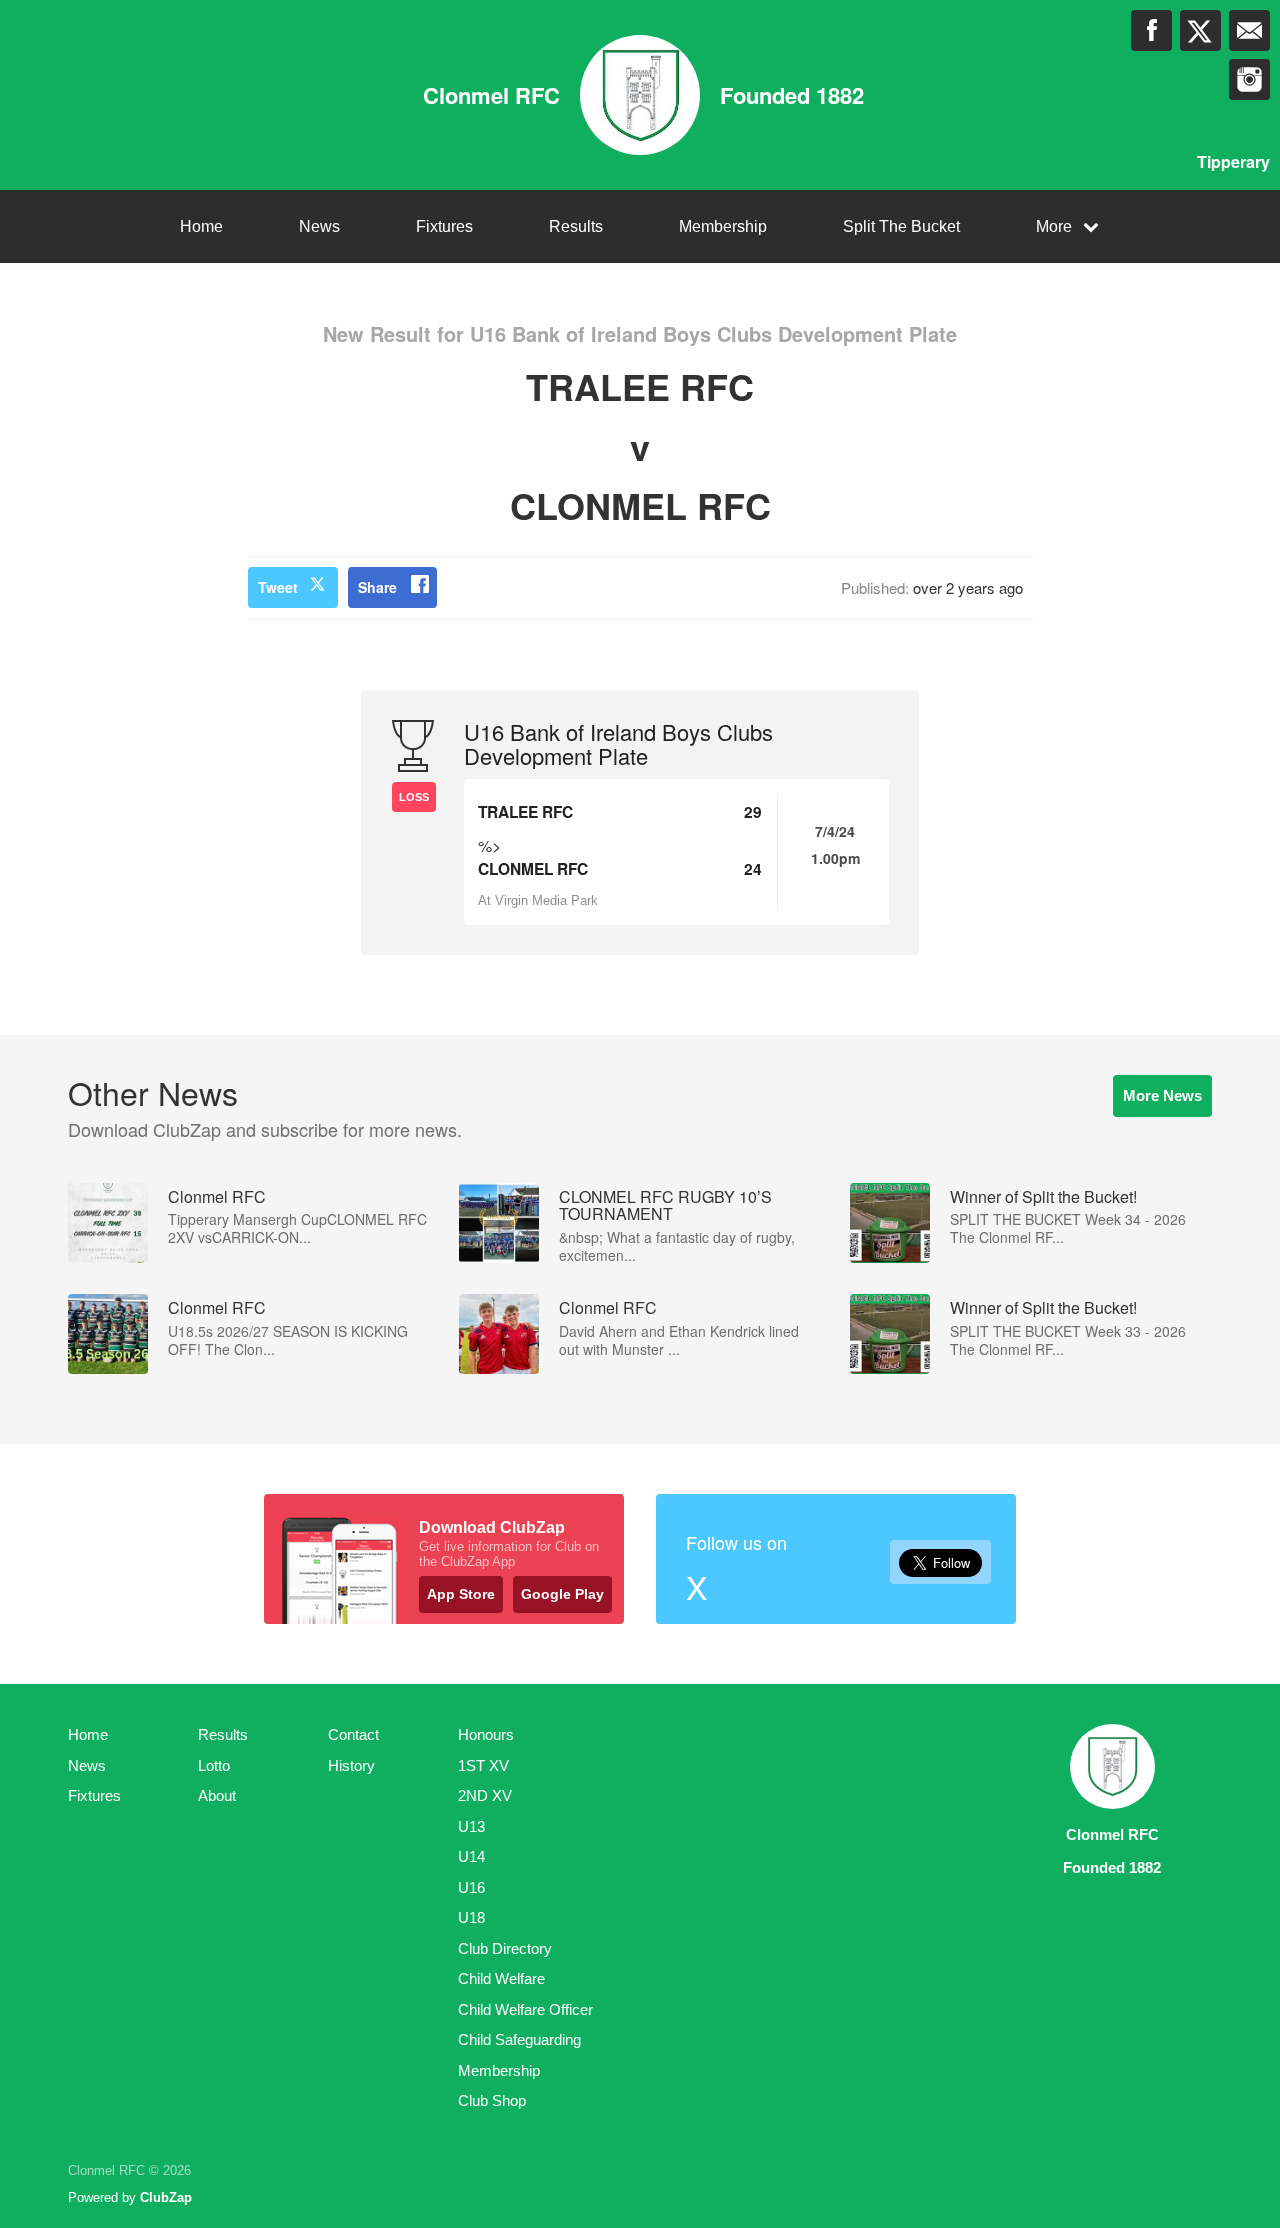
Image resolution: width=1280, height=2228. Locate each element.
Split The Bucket (901, 226)
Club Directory (505, 1948)
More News (1162, 1095)
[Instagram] (1249, 79)
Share (377, 587)
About (217, 1795)
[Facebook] (1151, 30)
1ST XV (483, 1765)
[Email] (1249, 30)
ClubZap (166, 2197)
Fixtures (444, 226)
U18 (471, 1917)
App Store (461, 1594)
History (351, 1765)
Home (201, 226)
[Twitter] (1200, 30)
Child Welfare (501, 1978)
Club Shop (492, 2100)
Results (576, 226)
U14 (471, 1856)
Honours (486, 1734)
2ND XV (485, 1795)
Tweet (278, 587)
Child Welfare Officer (525, 2009)
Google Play (562, 1594)
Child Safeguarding (519, 2039)
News (319, 226)
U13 (471, 1826)
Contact (353, 1734)
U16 (471, 1887)
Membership (723, 226)
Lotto (214, 1765)
